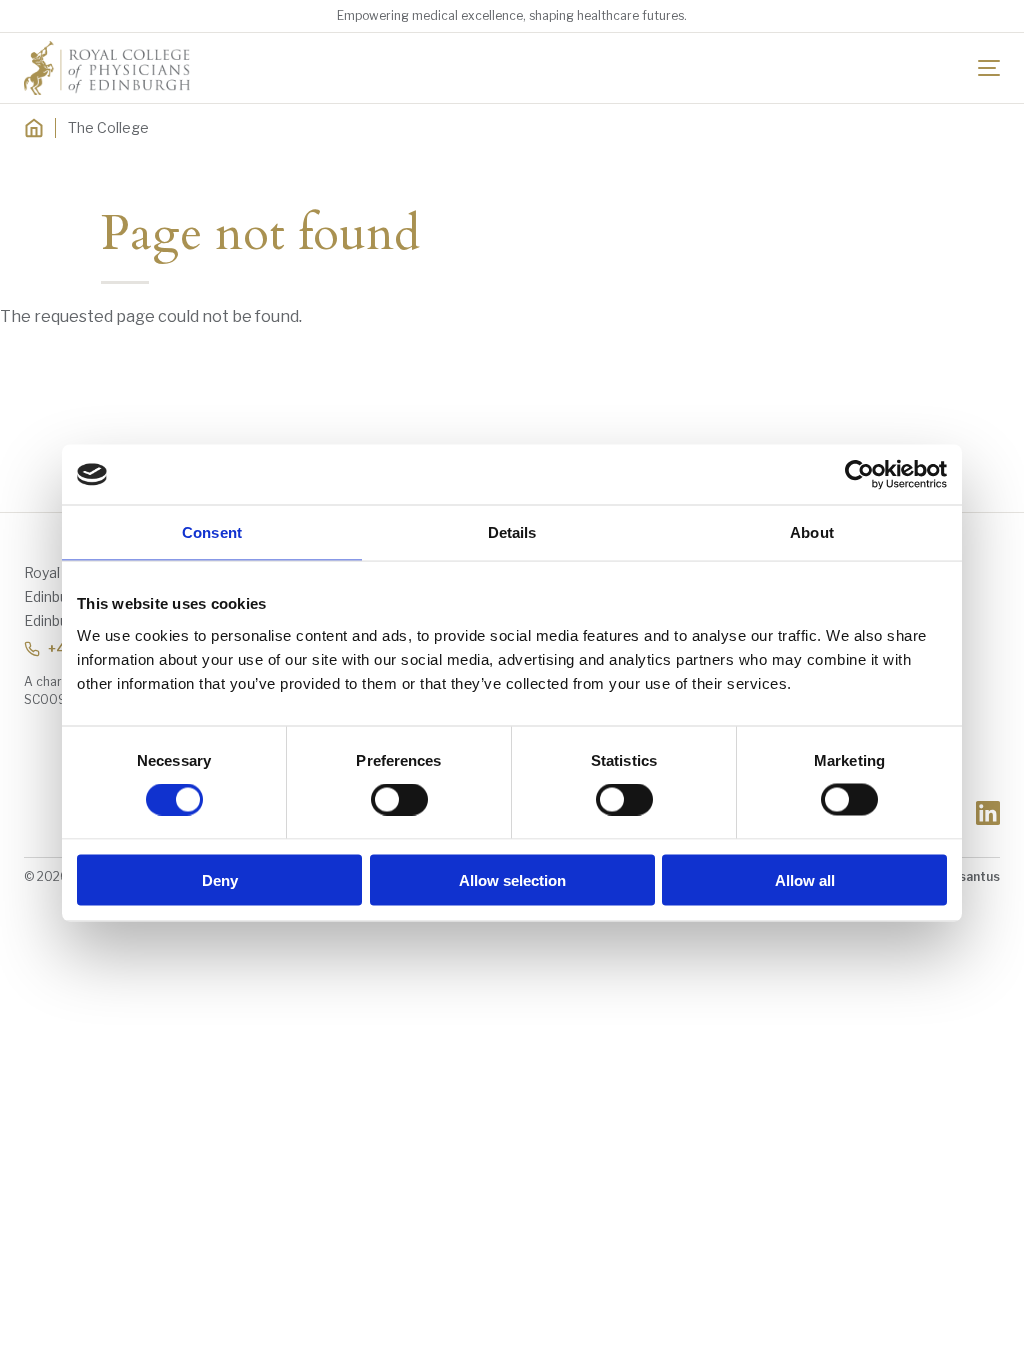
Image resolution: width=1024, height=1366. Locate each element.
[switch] (399, 800)
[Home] (34, 128)
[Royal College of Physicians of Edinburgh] (107, 68)
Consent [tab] (212, 532)
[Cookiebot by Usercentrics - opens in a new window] (859, 475)
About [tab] (812, 532)
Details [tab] (512, 532)
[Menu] (989, 68)
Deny (220, 879)
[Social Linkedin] (988, 813)
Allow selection (512, 879)
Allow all (805, 879)
